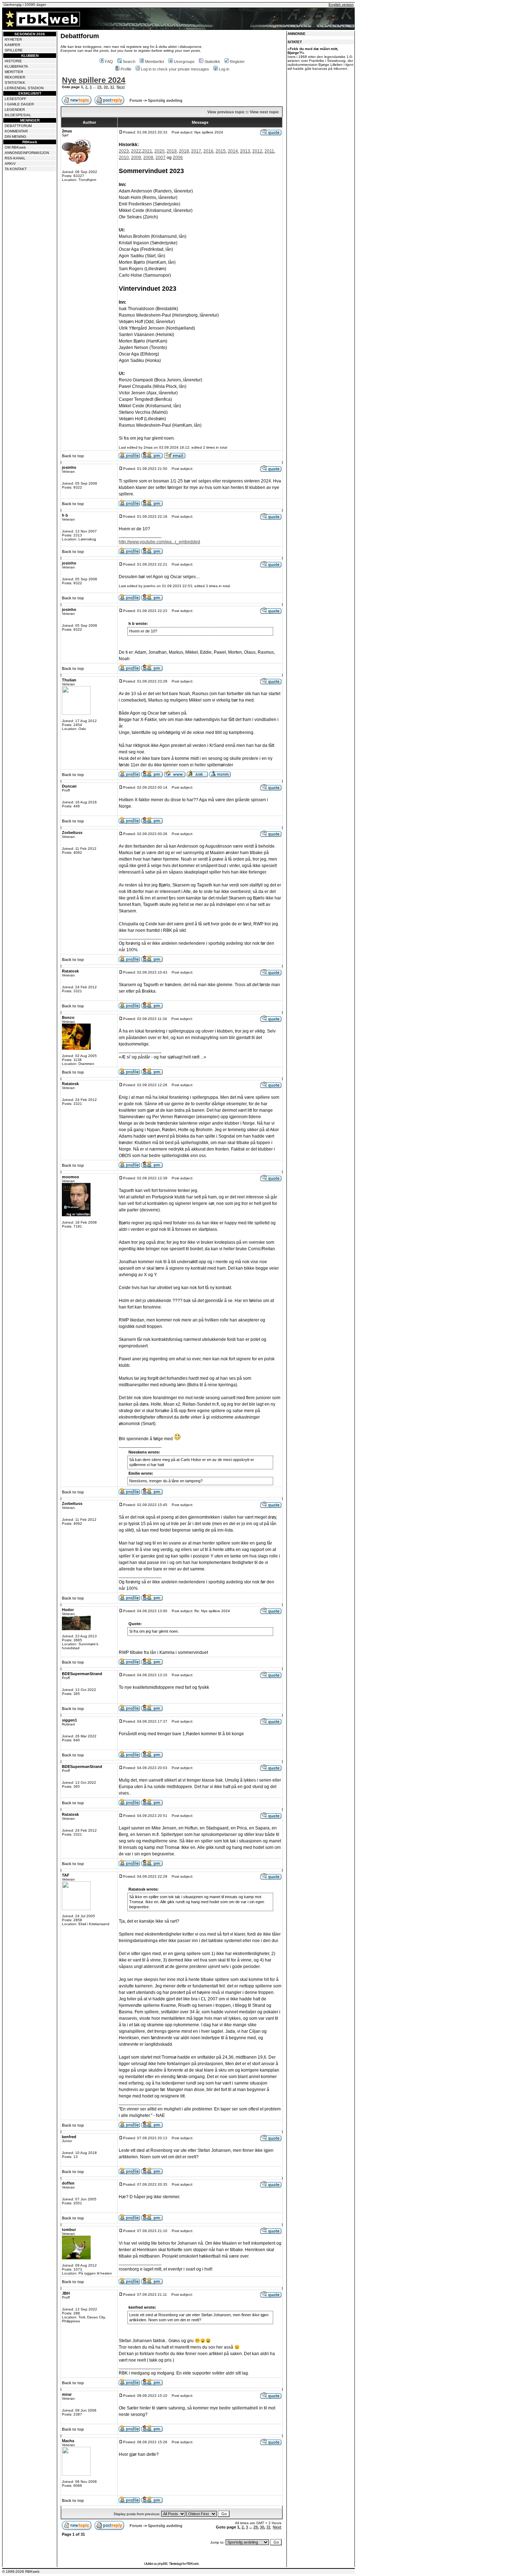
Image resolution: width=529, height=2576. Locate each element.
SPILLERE (14, 50)
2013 (245, 151)
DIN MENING (15, 137)
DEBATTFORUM (18, 126)
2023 (124, 151)
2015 (221, 151)
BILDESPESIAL (18, 115)
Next (121, 87)
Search (129, 62)
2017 (196, 151)
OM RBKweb (15, 147)
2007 (160, 158)
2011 (269, 151)
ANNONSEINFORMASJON (27, 153)
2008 (148, 158)
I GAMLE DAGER (19, 104)
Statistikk (212, 62)
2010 (124, 158)
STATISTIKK (15, 83)
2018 (184, 151)
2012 (257, 151)
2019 (172, 151)
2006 (178, 158)
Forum (136, 100)
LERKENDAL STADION (24, 88)
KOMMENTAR (16, 131)
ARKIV (10, 164)
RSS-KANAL (15, 158)
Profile (126, 69)
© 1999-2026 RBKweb (21, 2572)
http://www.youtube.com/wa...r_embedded (159, 542)
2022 (136, 151)
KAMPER (12, 45)
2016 (208, 151)
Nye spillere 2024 (94, 80)
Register (237, 62)
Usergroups (184, 62)
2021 (147, 151)
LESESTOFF (15, 99)
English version (341, 4)
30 (106, 87)
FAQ (109, 62)
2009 (136, 158)
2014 (233, 151)
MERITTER (14, 72)
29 (99, 87)
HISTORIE (13, 61)
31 (112, 87)
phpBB (162, 2564)
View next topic (264, 112)
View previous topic (226, 112)
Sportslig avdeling (165, 100)
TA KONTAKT (16, 169)
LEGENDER (15, 110)
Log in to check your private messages (175, 69)
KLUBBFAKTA (16, 66)
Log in (224, 69)
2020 (159, 151)
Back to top (73, 456)
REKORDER (15, 77)
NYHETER (13, 39)
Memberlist (155, 62)
